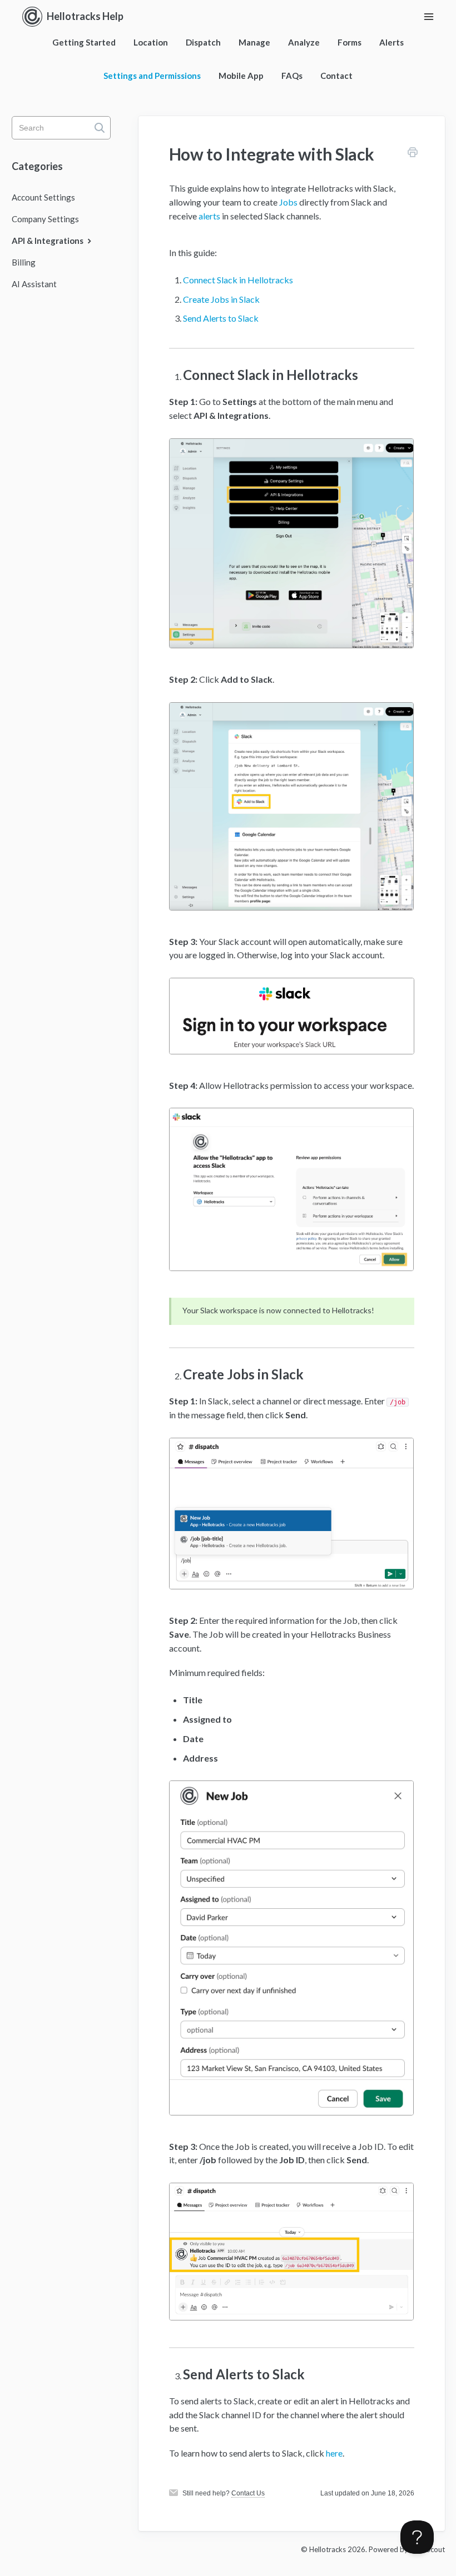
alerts (209, 216)
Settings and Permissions (152, 76)
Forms (350, 42)
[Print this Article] (413, 154)
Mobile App (241, 76)
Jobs (288, 202)
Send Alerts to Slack (221, 318)
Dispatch (203, 42)
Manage (254, 42)
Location (151, 42)
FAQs (292, 76)
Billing (24, 262)
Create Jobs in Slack (221, 299)
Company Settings (45, 219)
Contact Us (248, 2493)
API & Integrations (48, 241)
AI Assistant (34, 284)
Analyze (304, 42)
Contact (336, 76)
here (334, 2453)
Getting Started (84, 42)
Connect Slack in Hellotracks (238, 280)
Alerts (391, 42)
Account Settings (43, 197)
